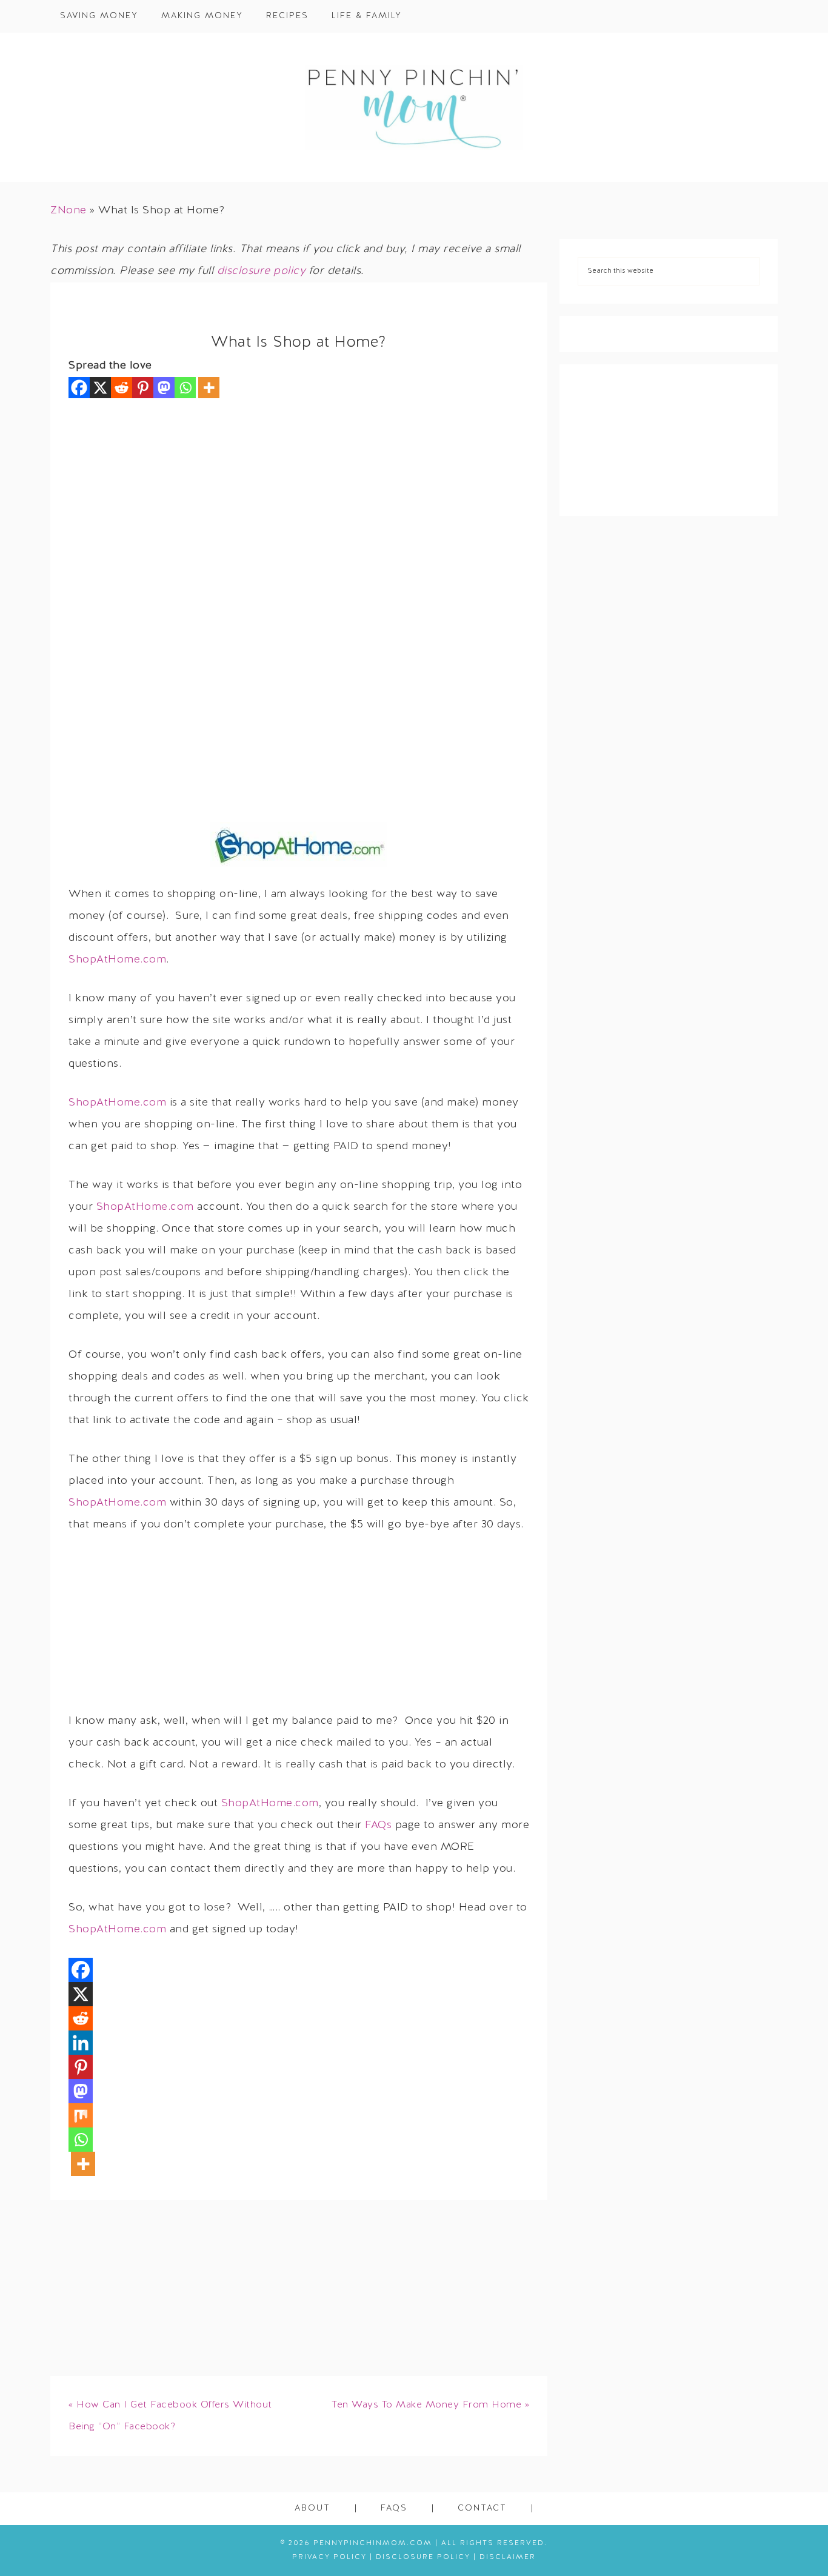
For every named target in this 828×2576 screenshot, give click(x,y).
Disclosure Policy (423, 2557)
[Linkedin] (81, 2043)
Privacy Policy (329, 2557)
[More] (209, 388)
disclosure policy (262, 271)
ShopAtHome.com (117, 960)
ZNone (68, 211)
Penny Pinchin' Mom (414, 107)
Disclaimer (508, 2557)
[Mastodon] (164, 388)
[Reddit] (122, 388)
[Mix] (81, 2115)
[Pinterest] (143, 388)
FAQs (378, 1825)
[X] (100, 388)
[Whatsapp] (185, 388)
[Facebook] (79, 388)
